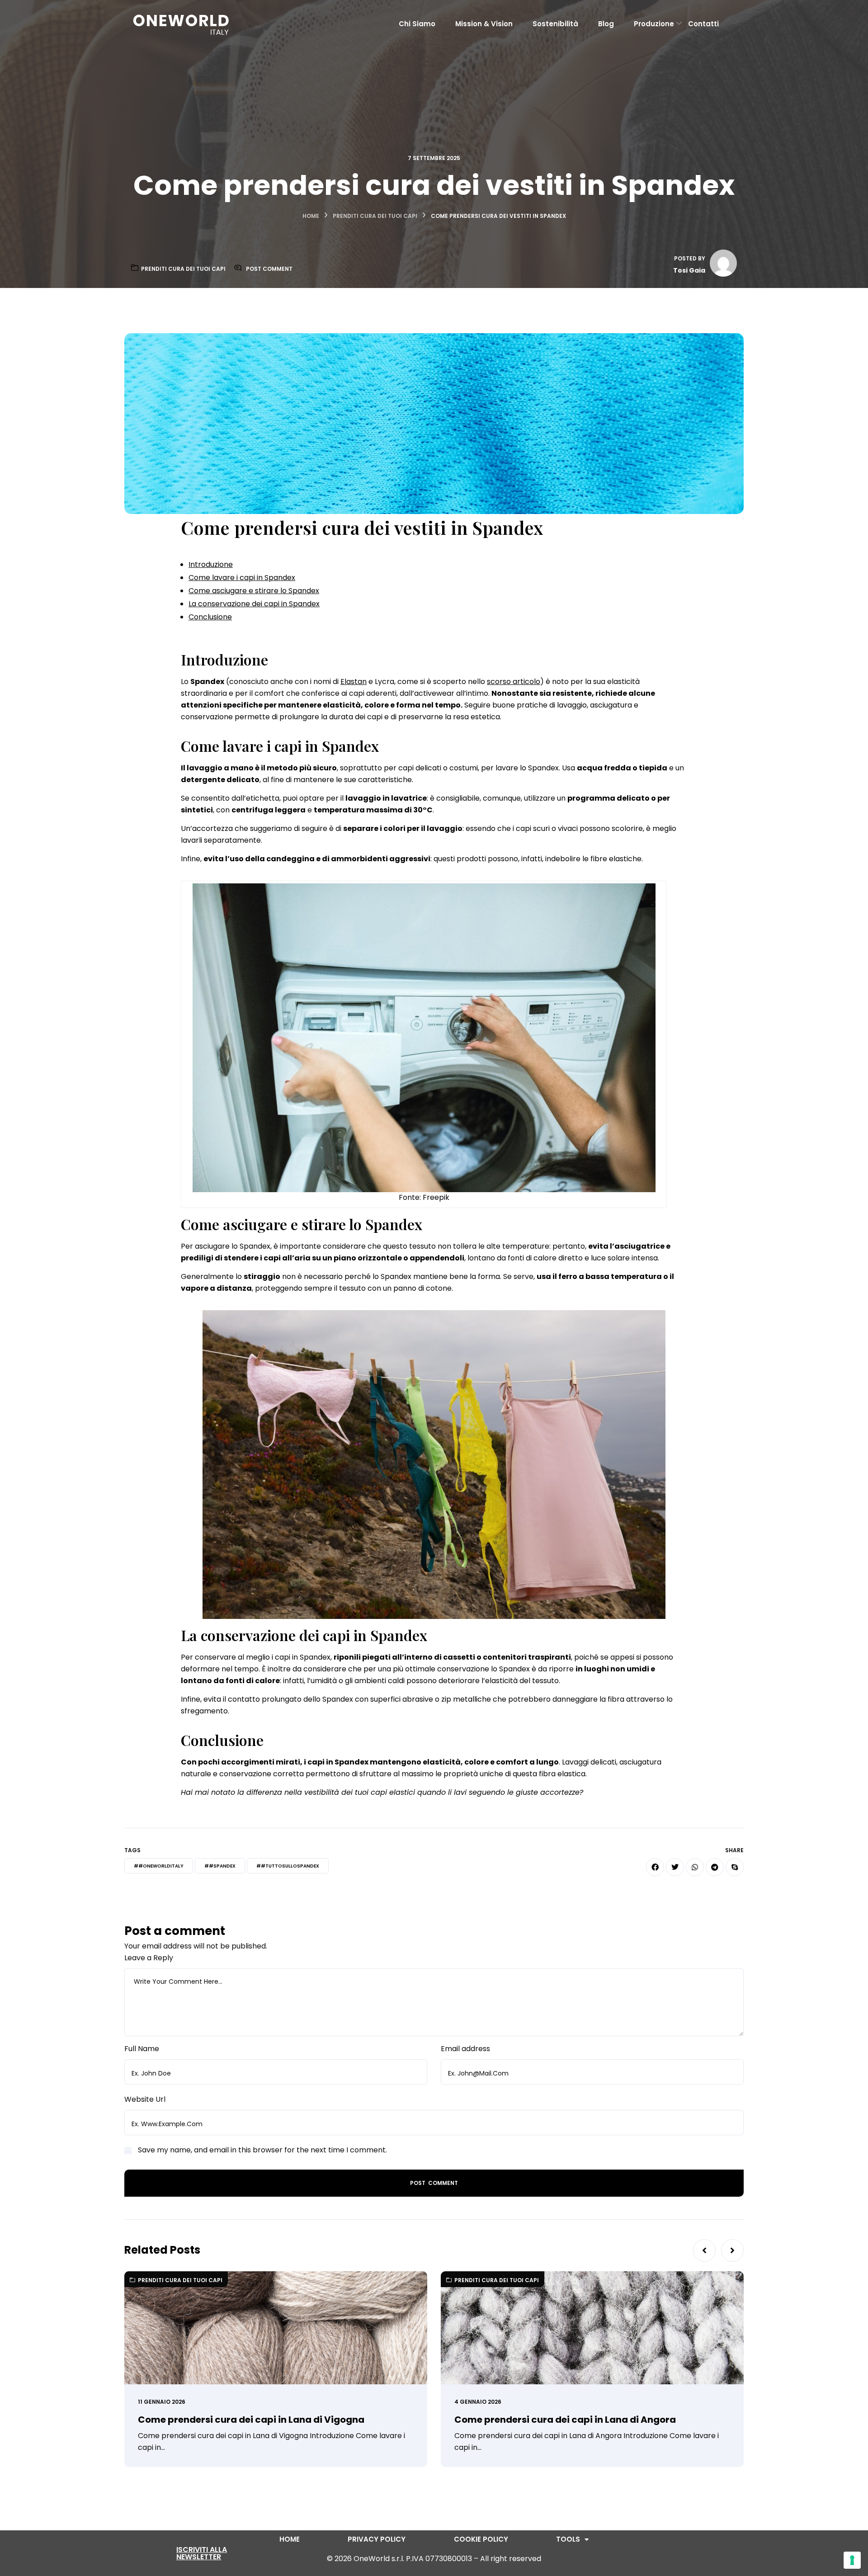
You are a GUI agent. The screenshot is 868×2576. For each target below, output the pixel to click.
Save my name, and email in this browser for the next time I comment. (262, 2150)
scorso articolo (514, 682)
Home (311, 216)
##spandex (220, 1866)
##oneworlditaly (159, 1866)
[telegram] (715, 1867)
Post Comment (269, 269)
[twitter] (675, 1867)
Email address (465, 2049)
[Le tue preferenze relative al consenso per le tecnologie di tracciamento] (852, 2560)
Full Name (142, 2049)
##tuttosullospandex (288, 1866)
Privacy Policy (377, 2539)
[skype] (735, 1867)
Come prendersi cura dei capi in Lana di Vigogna (251, 2420)
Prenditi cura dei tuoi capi (375, 216)
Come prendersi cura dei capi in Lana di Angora (565, 2420)
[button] (704, 2250)
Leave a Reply (149, 1958)
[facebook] (655, 1867)
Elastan (354, 682)
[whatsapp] (695, 1867)
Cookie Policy (481, 2539)
